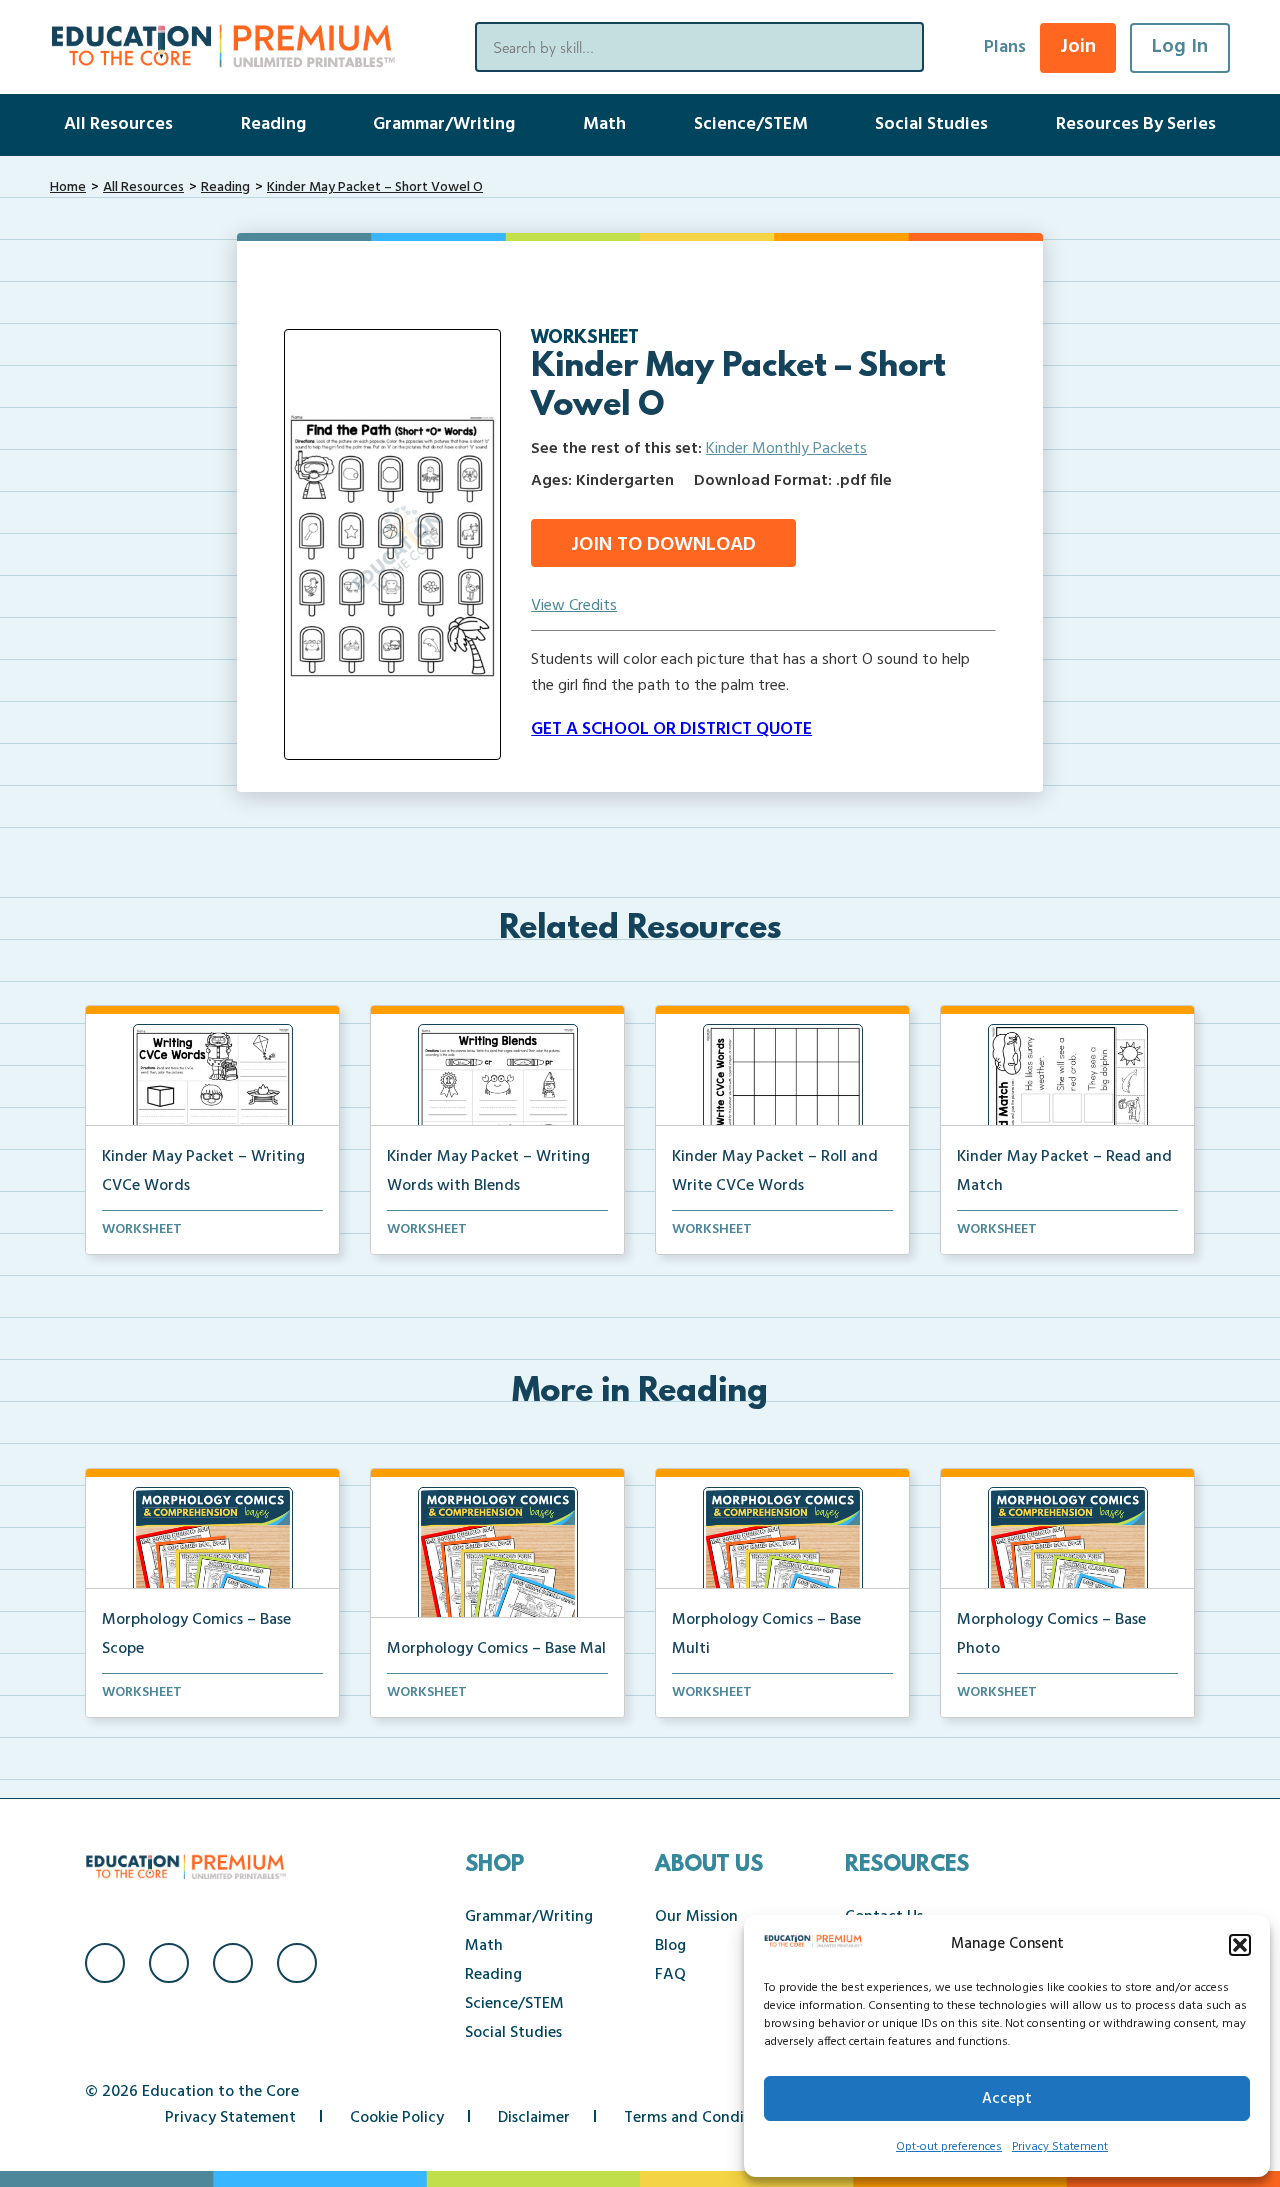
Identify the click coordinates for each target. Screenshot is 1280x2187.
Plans (1005, 47)
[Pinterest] (297, 1963)
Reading (273, 124)
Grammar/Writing (444, 124)
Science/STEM (751, 124)
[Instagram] (169, 1963)
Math (604, 124)
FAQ (670, 1975)
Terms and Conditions (701, 2118)
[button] (1240, 1945)
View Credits (574, 606)
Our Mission (696, 1917)
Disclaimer (534, 2118)
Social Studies (931, 124)
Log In (1180, 47)
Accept (1007, 2099)
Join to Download (663, 545)
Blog (670, 1946)
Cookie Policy (397, 2118)
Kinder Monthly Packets (786, 449)
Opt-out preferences (949, 2147)
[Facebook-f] (105, 1963)
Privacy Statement (1060, 2147)
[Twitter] (233, 1963)
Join (1078, 47)
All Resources (118, 124)
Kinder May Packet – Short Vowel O (375, 187)
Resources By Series (1136, 124)
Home (68, 187)
